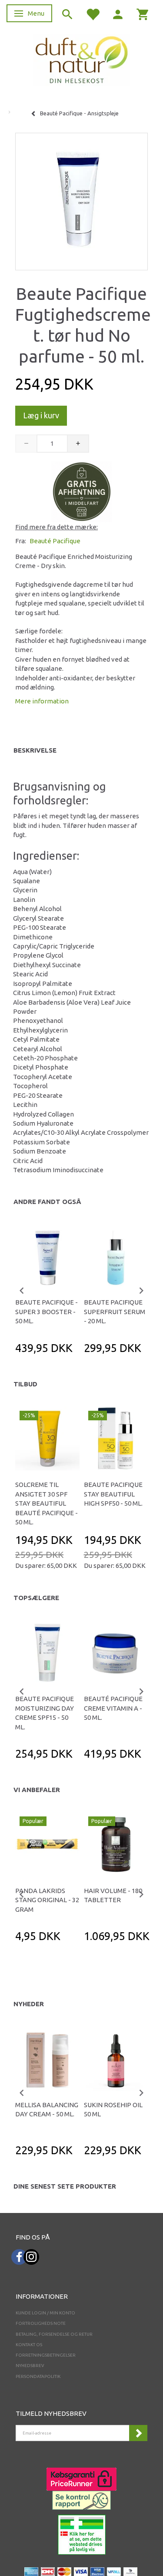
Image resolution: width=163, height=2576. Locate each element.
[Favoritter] (93, 14)
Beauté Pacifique (55, 541)
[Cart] (143, 14)
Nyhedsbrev (30, 2366)
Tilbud (25, 1384)
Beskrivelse (35, 750)
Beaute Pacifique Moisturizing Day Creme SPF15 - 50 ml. (45, 1713)
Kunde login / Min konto (45, 2313)
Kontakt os (29, 2345)
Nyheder (29, 2004)
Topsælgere (36, 1598)
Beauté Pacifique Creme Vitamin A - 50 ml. (113, 1708)
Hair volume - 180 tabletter (113, 1895)
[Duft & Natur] (82, 59)
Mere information (42, 701)
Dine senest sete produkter (65, 2186)
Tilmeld (138, 2433)
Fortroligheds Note (41, 2323)
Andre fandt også (47, 1202)
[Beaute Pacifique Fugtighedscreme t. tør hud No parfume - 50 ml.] (81, 199)
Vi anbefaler (37, 1790)
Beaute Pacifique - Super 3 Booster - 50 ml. (47, 1312)
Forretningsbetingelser (46, 2355)
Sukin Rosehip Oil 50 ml (113, 2109)
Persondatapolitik (38, 2376)
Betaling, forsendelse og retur (54, 2334)
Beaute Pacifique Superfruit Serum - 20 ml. (115, 1312)
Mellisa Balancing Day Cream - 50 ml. (47, 2109)
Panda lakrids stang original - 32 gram (47, 1900)
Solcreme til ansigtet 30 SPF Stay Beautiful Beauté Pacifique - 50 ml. (47, 1503)
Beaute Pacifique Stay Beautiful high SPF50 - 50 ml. (113, 1494)
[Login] (118, 14)
